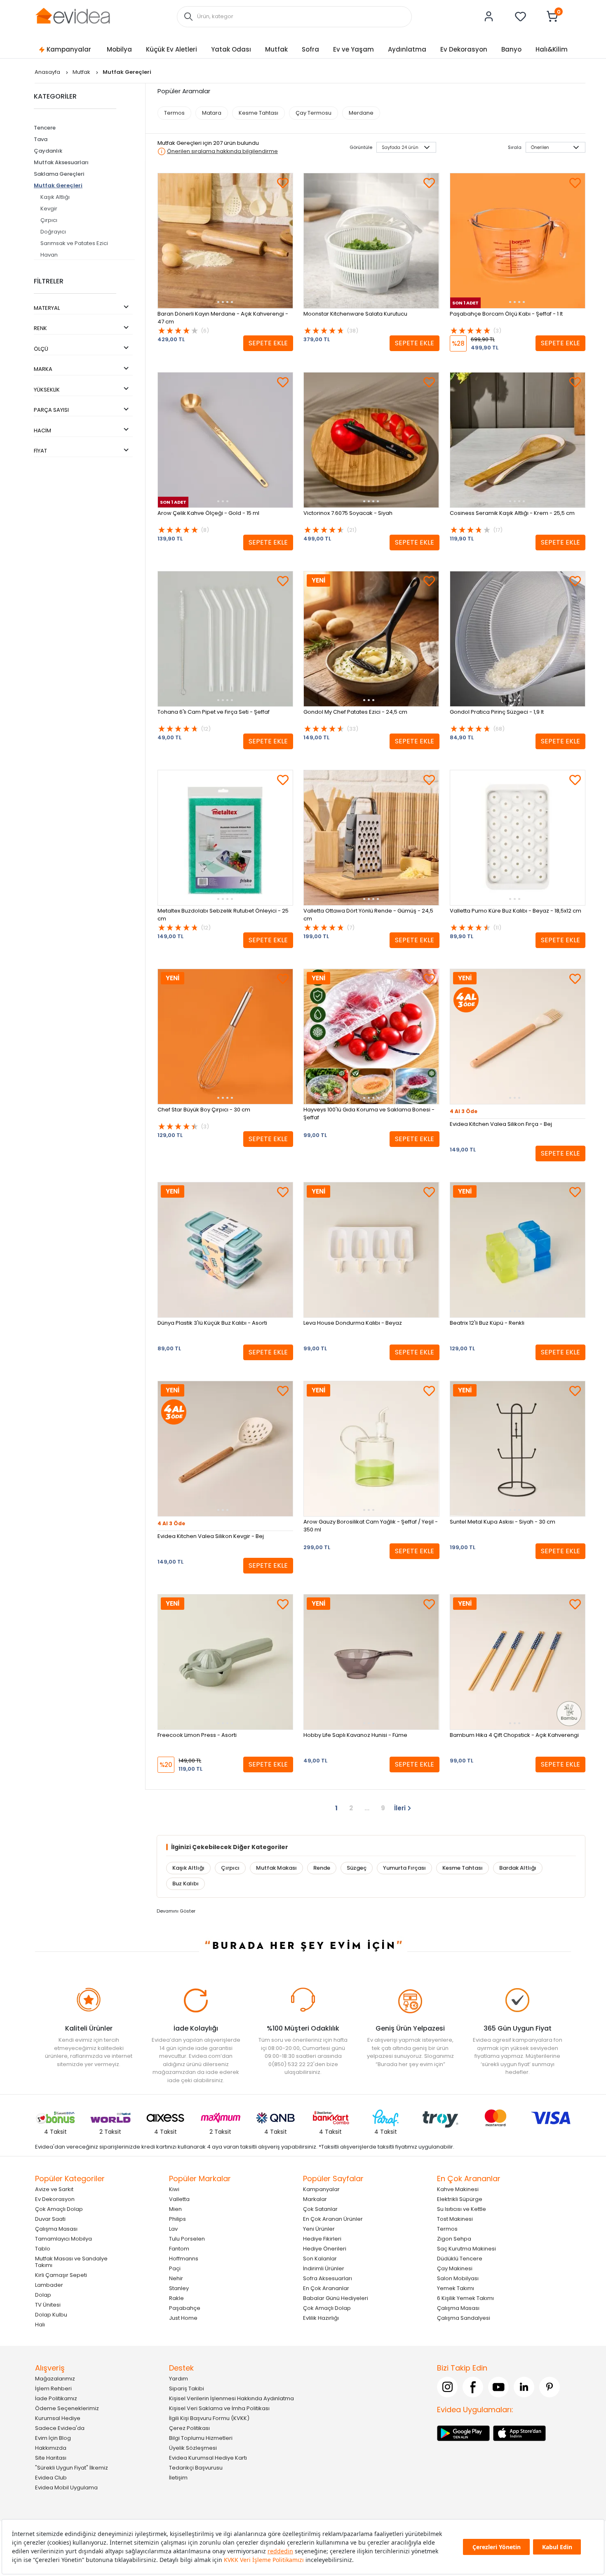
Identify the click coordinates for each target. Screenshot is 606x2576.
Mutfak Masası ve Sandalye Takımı (71, 2261)
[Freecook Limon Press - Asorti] (225, 1662)
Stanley (179, 2288)
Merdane (361, 113)
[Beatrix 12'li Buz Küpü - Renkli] (518, 1250)
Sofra (310, 49)
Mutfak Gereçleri (58, 185)
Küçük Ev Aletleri (171, 49)
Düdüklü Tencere (460, 2258)
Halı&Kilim (552, 49)
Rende (322, 1868)
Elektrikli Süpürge (460, 2199)
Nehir (176, 2278)
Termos (174, 113)
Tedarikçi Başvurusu (196, 2467)
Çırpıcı (49, 220)
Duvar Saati (50, 2219)
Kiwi (174, 2189)
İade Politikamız (56, 2398)
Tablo (43, 2248)
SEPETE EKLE (268, 343)
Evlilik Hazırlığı (321, 2318)
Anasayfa (48, 72)
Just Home (183, 2318)
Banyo (511, 49)
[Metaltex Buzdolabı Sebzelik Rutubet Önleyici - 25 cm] (225, 838)
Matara (212, 113)
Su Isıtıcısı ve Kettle (462, 2209)
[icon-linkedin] (524, 2387)
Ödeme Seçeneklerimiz (67, 2408)
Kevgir (49, 209)
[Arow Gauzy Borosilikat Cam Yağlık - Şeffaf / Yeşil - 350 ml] (371, 1449)
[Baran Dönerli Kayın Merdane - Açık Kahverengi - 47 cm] (225, 241)
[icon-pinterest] (550, 2387)
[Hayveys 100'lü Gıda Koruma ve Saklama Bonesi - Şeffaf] (371, 1037)
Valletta (179, 2199)
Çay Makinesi (455, 2268)
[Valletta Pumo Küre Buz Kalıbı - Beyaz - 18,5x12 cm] (518, 838)
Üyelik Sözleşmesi (193, 2447)
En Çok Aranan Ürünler (333, 2219)
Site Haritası (51, 2457)
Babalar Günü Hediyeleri (336, 2298)
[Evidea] (73, 16)
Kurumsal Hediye (58, 2418)
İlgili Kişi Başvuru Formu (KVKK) (209, 2418)
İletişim (178, 2477)
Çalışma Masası (56, 2228)
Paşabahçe (185, 2308)
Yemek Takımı (456, 2288)
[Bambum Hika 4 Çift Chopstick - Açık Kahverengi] (518, 1662)
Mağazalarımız (55, 2378)
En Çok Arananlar (326, 2288)
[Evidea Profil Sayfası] (489, 17)
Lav (173, 2228)
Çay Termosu (314, 113)
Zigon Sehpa (454, 2238)
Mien (175, 2209)
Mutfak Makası (276, 1868)
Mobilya (119, 49)
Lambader (49, 2285)
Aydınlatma (407, 49)
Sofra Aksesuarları (328, 2278)
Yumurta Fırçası (404, 1868)
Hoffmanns (184, 2258)
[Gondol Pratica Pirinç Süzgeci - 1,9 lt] (518, 639)
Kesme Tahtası (258, 113)
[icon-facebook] (473, 2387)
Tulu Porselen (187, 2238)
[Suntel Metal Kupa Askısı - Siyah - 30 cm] (518, 1449)
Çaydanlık (48, 151)
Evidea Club (51, 2477)
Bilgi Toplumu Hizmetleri (201, 2438)
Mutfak (276, 49)
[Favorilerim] (521, 17)
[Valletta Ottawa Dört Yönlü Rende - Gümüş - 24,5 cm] (371, 838)
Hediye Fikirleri (322, 2238)
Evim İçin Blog (53, 2438)
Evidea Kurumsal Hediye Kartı (208, 2457)
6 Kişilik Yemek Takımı (465, 2298)
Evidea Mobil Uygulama (66, 2487)
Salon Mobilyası (458, 2278)
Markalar (315, 2199)
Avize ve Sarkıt (54, 2189)
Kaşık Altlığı (55, 197)
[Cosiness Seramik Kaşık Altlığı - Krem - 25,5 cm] (518, 440)
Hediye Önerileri (325, 2248)
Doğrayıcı (53, 232)
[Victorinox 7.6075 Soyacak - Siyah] (371, 440)
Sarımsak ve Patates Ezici (74, 243)
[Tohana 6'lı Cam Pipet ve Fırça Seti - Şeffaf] (225, 639)
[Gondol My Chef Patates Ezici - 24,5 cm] (371, 639)
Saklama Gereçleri (59, 174)
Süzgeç (357, 1868)
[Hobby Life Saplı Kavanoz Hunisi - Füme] (371, 1662)
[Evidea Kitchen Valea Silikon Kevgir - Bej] (225, 1449)
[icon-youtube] (498, 2387)
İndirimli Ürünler (324, 2268)
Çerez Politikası (189, 2428)
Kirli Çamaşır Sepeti (61, 2275)
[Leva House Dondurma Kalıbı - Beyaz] (371, 1250)
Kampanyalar (69, 49)
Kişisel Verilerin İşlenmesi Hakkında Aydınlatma (231, 2398)
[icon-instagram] (447, 2387)
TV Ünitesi (48, 2304)
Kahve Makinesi (458, 2189)
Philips (177, 2219)
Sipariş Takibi (187, 2388)
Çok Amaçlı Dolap (59, 2209)
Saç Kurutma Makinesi (466, 2248)
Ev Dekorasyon (464, 49)
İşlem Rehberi (53, 2388)
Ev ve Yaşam (353, 49)
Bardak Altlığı (518, 1868)
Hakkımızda (51, 2447)
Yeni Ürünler (319, 2228)
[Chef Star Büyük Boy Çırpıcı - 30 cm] (225, 1037)
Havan (49, 255)
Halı (40, 2324)
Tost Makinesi (455, 2219)
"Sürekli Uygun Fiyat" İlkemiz (72, 2467)
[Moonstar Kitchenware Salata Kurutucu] (371, 241)
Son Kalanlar (320, 2258)
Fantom (179, 2248)
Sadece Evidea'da (60, 2428)
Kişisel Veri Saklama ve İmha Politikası (219, 2408)
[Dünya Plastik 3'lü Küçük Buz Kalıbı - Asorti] (225, 1250)
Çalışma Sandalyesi (464, 2318)
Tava (41, 139)
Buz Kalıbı (186, 1884)
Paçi (175, 2268)
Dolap (43, 2294)
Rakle (176, 2298)
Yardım (179, 2378)
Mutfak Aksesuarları (61, 162)
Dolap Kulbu (51, 2314)
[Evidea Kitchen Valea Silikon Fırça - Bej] (518, 1037)
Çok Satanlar (320, 2209)
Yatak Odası (231, 49)
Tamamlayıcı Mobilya (63, 2238)
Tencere (45, 128)
